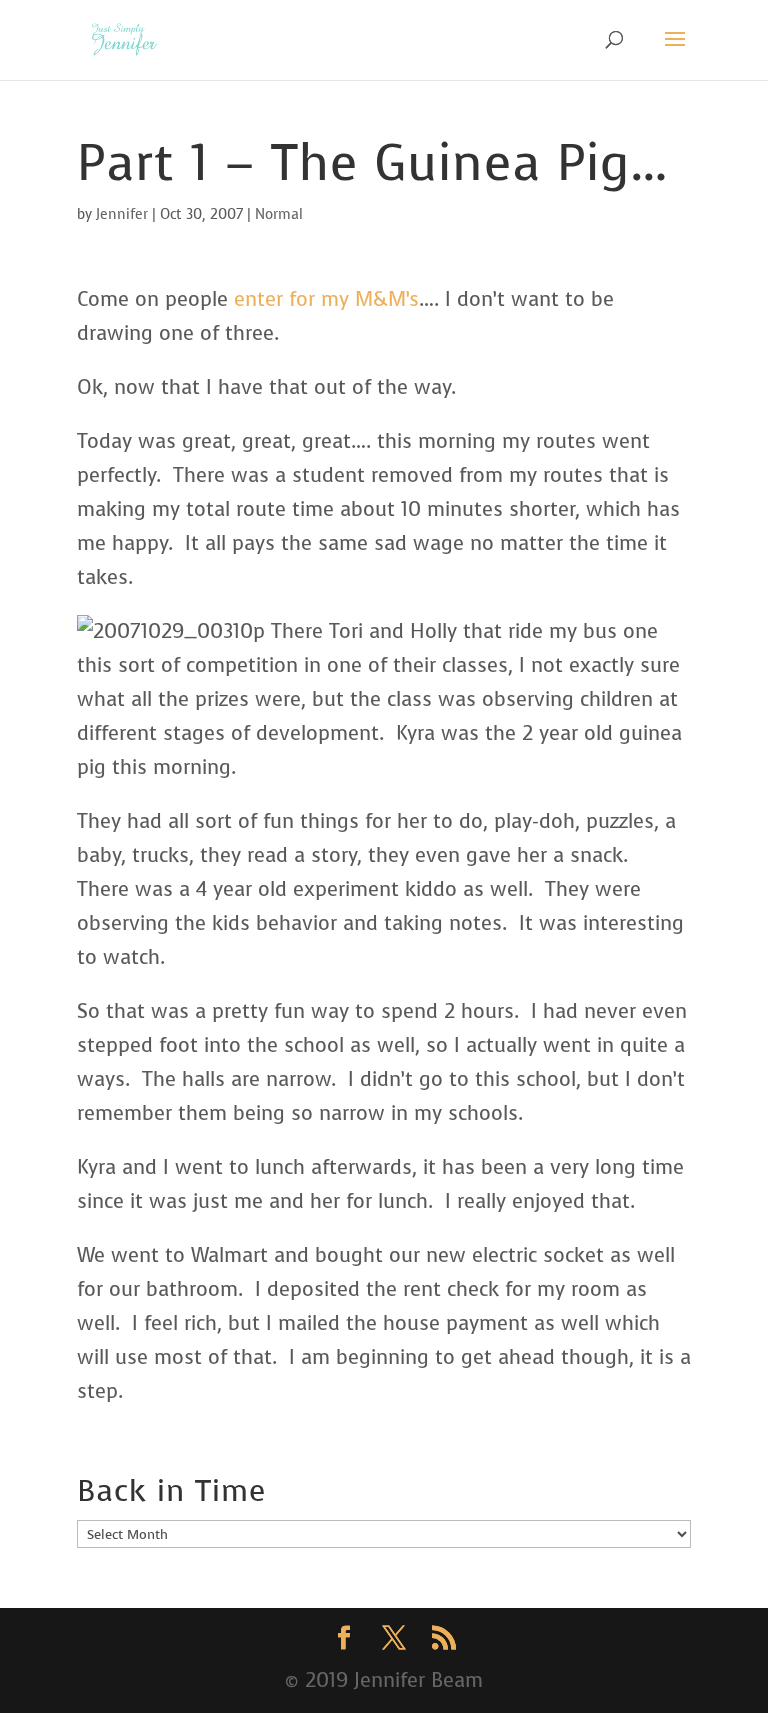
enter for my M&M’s (326, 299)
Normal (279, 214)
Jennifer (122, 214)
